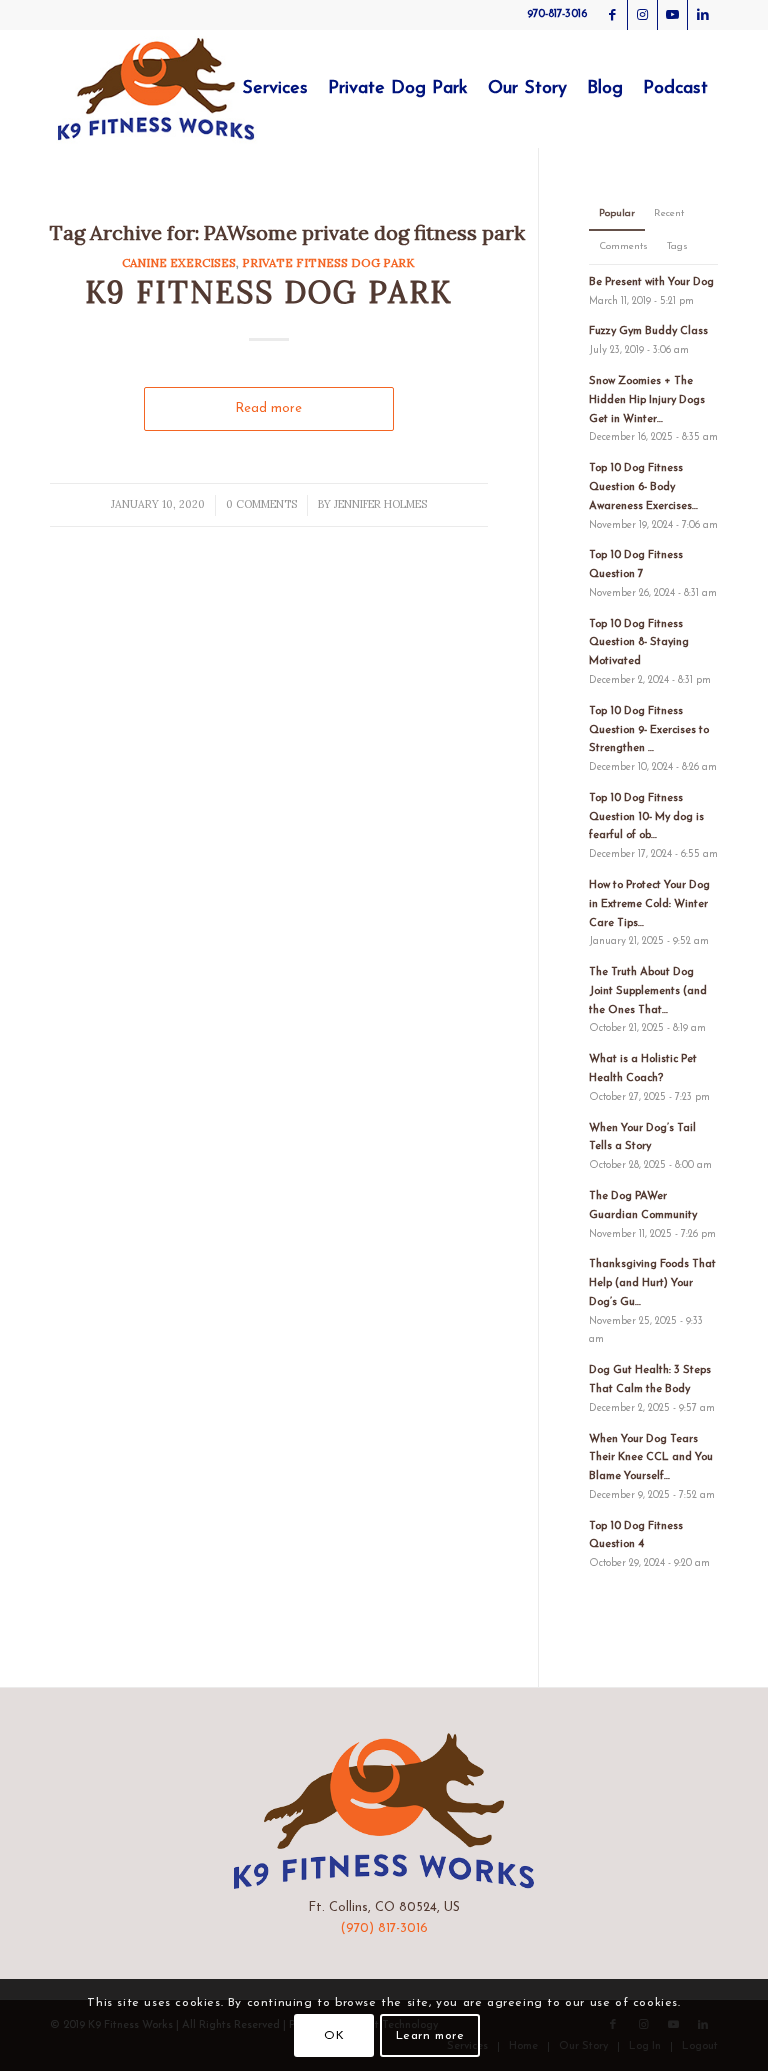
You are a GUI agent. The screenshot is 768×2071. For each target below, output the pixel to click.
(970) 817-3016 (384, 1928)
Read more (268, 408)
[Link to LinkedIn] (703, 15)
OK (334, 2036)
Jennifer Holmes (380, 504)
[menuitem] (275, 89)
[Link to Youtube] (672, 15)
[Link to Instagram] (642, 15)
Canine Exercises (179, 262)
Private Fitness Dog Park (328, 262)
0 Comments (261, 504)
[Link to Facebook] (612, 15)
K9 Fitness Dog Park (268, 292)
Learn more (430, 2036)
